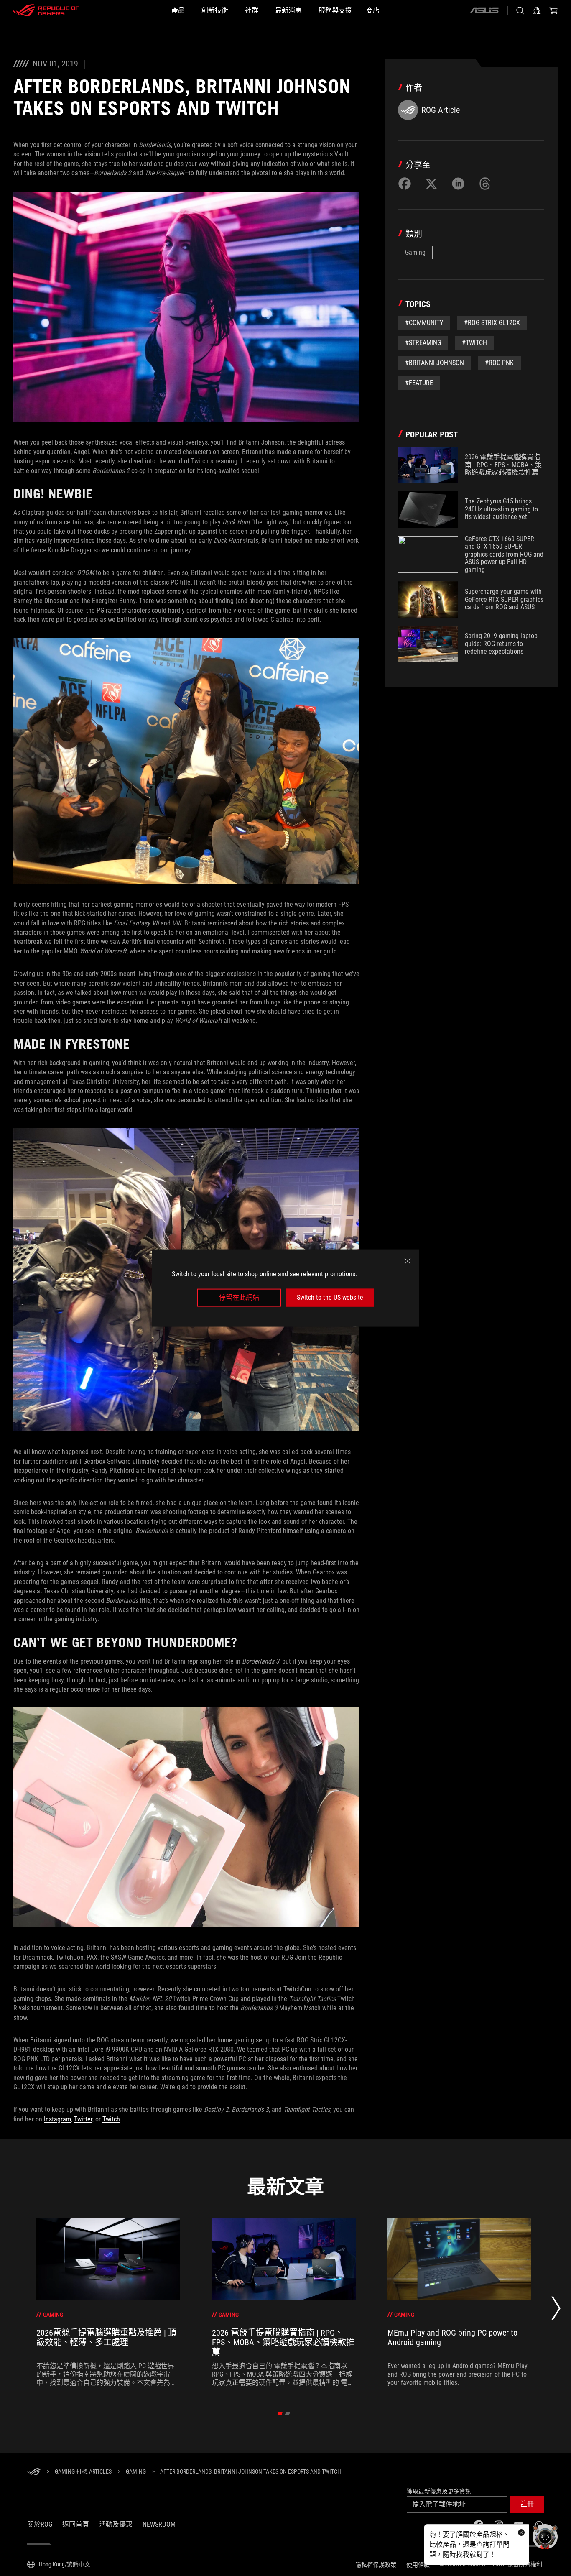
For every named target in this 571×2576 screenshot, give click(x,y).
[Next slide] (556, 2311)
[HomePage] (34, 2472)
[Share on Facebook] (405, 184)
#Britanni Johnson (435, 363)
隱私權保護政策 (376, 2565)
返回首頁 (76, 2524)
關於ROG (40, 2524)
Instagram (57, 2119)
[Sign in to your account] (537, 10)
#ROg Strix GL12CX (492, 323)
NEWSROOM (159, 2524)
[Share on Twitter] (431, 184)
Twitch (111, 2119)
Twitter (83, 2119)
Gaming (415, 252)
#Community (424, 323)
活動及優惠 (116, 2524)
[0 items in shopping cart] (553, 10)
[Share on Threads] (485, 184)
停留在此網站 (239, 1297)
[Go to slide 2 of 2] (288, 2413)
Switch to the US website (330, 1297)
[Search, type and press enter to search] (520, 10)
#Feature (419, 383)
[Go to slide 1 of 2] (280, 2413)
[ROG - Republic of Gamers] (46, 10)
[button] (527, 2504)
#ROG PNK (499, 363)
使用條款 (418, 2565)
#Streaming (423, 343)
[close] (408, 1261)
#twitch (474, 343)
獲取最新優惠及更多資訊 (439, 2491)
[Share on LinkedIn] (458, 184)
